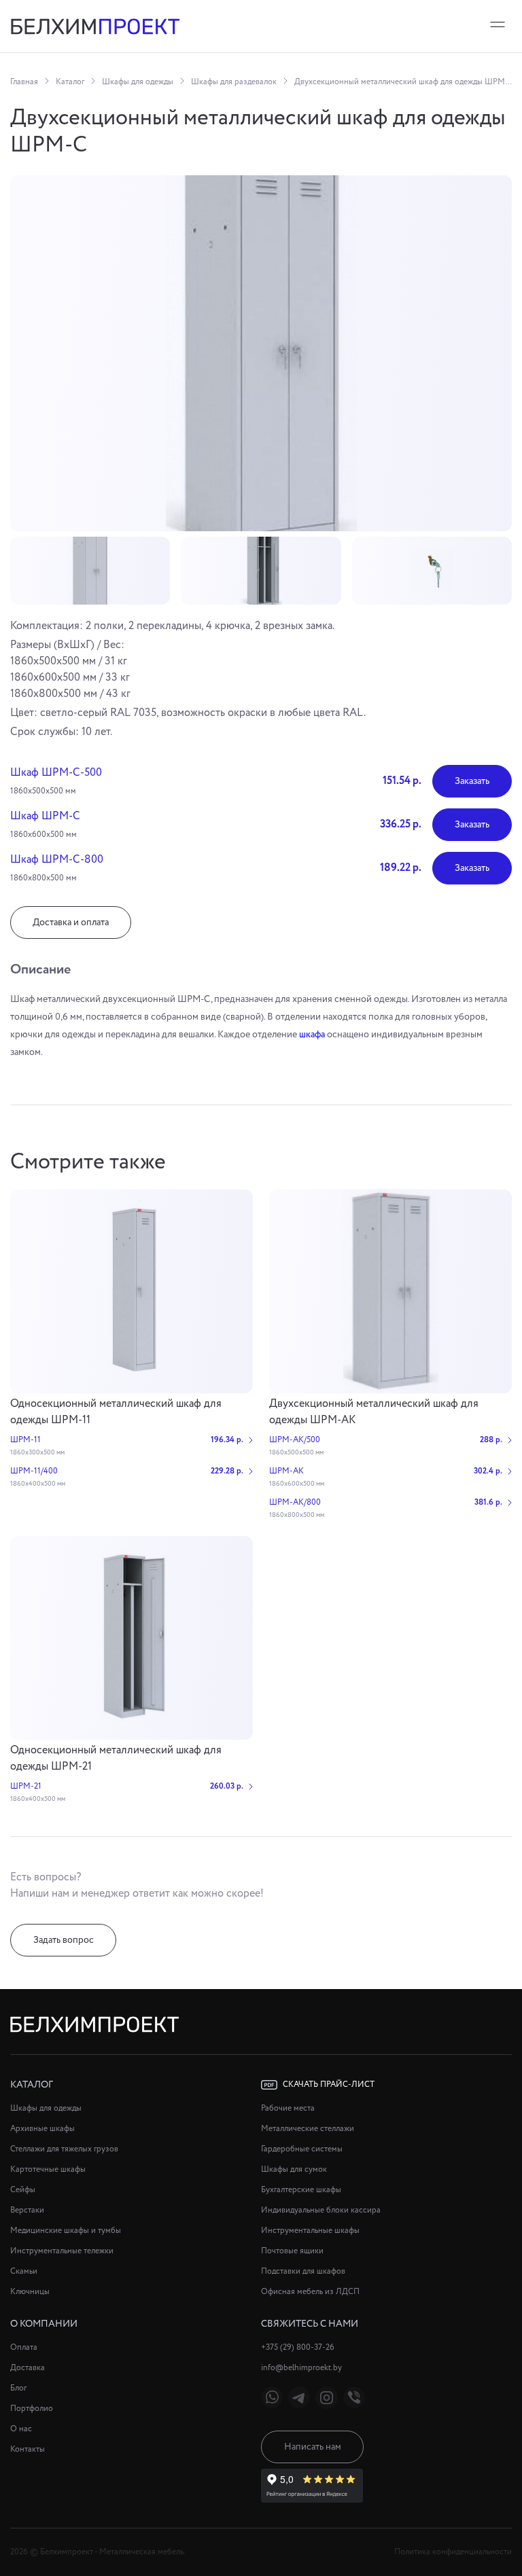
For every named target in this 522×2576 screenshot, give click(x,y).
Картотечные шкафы (48, 2169)
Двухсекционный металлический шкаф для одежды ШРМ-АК (374, 1412)
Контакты (28, 2449)
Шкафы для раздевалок (234, 82)
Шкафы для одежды (138, 82)
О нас (21, 2429)
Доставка (28, 2368)
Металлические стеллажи (308, 2129)
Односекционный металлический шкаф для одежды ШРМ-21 (116, 1758)
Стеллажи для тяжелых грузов (64, 2149)
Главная (24, 82)
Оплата (24, 2347)
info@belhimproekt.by (301, 2368)
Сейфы (23, 2190)
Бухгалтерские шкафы (301, 2190)
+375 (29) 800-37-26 (298, 2347)
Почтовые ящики (292, 2251)
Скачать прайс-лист (329, 2085)
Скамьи (24, 2271)
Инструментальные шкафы (310, 2231)
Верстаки (27, 2210)
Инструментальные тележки (62, 2251)
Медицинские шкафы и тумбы (66, 2231)
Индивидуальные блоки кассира (321, 2210)
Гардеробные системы (302, 2149)
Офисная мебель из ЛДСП (310, 2292)
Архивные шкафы (42, 2129)
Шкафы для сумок (294, 2169)
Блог (18, 2388)
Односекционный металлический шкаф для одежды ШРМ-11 (116, 1412)
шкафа (312, 1035)
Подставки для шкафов (303, 2271)
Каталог (70, 82)
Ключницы (30, 2292)
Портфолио (32, 2409)
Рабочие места (288, 2108)
